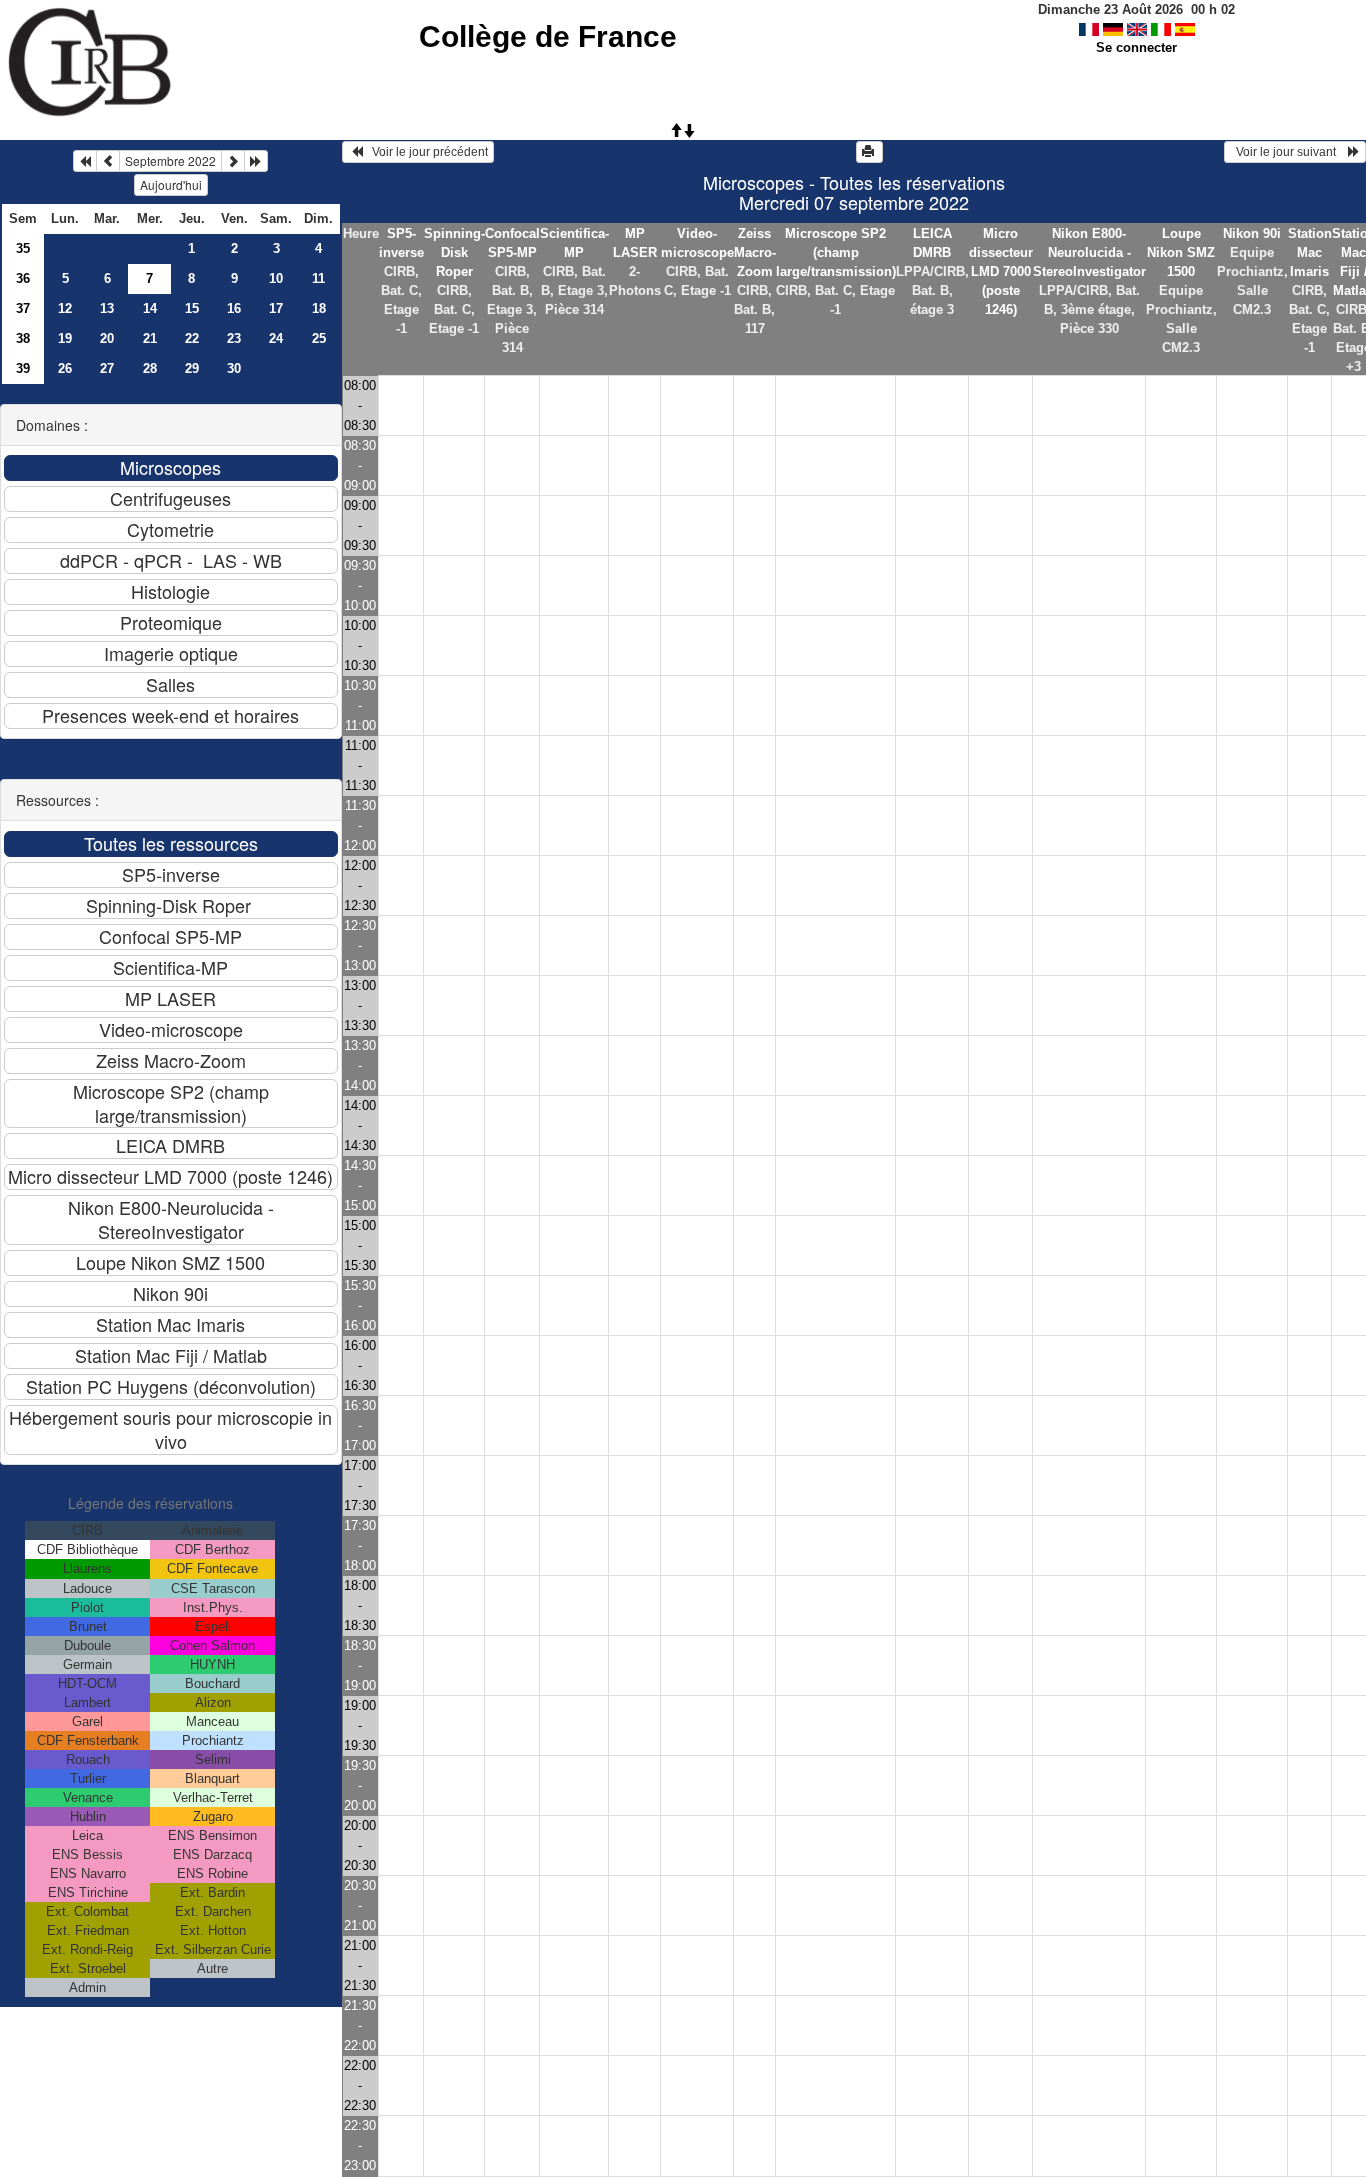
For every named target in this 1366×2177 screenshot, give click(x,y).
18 (319, 308)
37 (23, 308)
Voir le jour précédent (425, 152)
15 (192, 308)
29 (192, 368)
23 (234, 338)
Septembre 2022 (170, 160)
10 (276, 278)
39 (23, 368)
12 (65, 308)
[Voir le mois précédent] (108, 161)
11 (318, 278)
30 (234, 368)
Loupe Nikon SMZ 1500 (1181, 252)
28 (150, 368)
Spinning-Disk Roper (454, 252)
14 (150, 308)
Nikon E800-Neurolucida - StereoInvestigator (1089, 252)
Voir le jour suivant (1289, 152)
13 (107, 308)
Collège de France (548, 36)
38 (23, 338)
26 (65, 368)
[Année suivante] (256, 161)
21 (150, 338)
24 (276, 338)
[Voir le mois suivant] (233, 161)
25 (319, 338)
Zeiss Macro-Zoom (755, 252)
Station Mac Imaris (1310, 252)
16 (234, 308)
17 (276, 308)
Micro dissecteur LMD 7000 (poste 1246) (1001, 271)
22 (192, 338)
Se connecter (1136, 47)
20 (107, 338)
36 (23, 278)
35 (23, 248)
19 (65, 338)
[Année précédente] (85, 161)
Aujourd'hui (171, 184)
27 (107, 368)
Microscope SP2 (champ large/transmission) (836, 252)
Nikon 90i (1252, 233)
